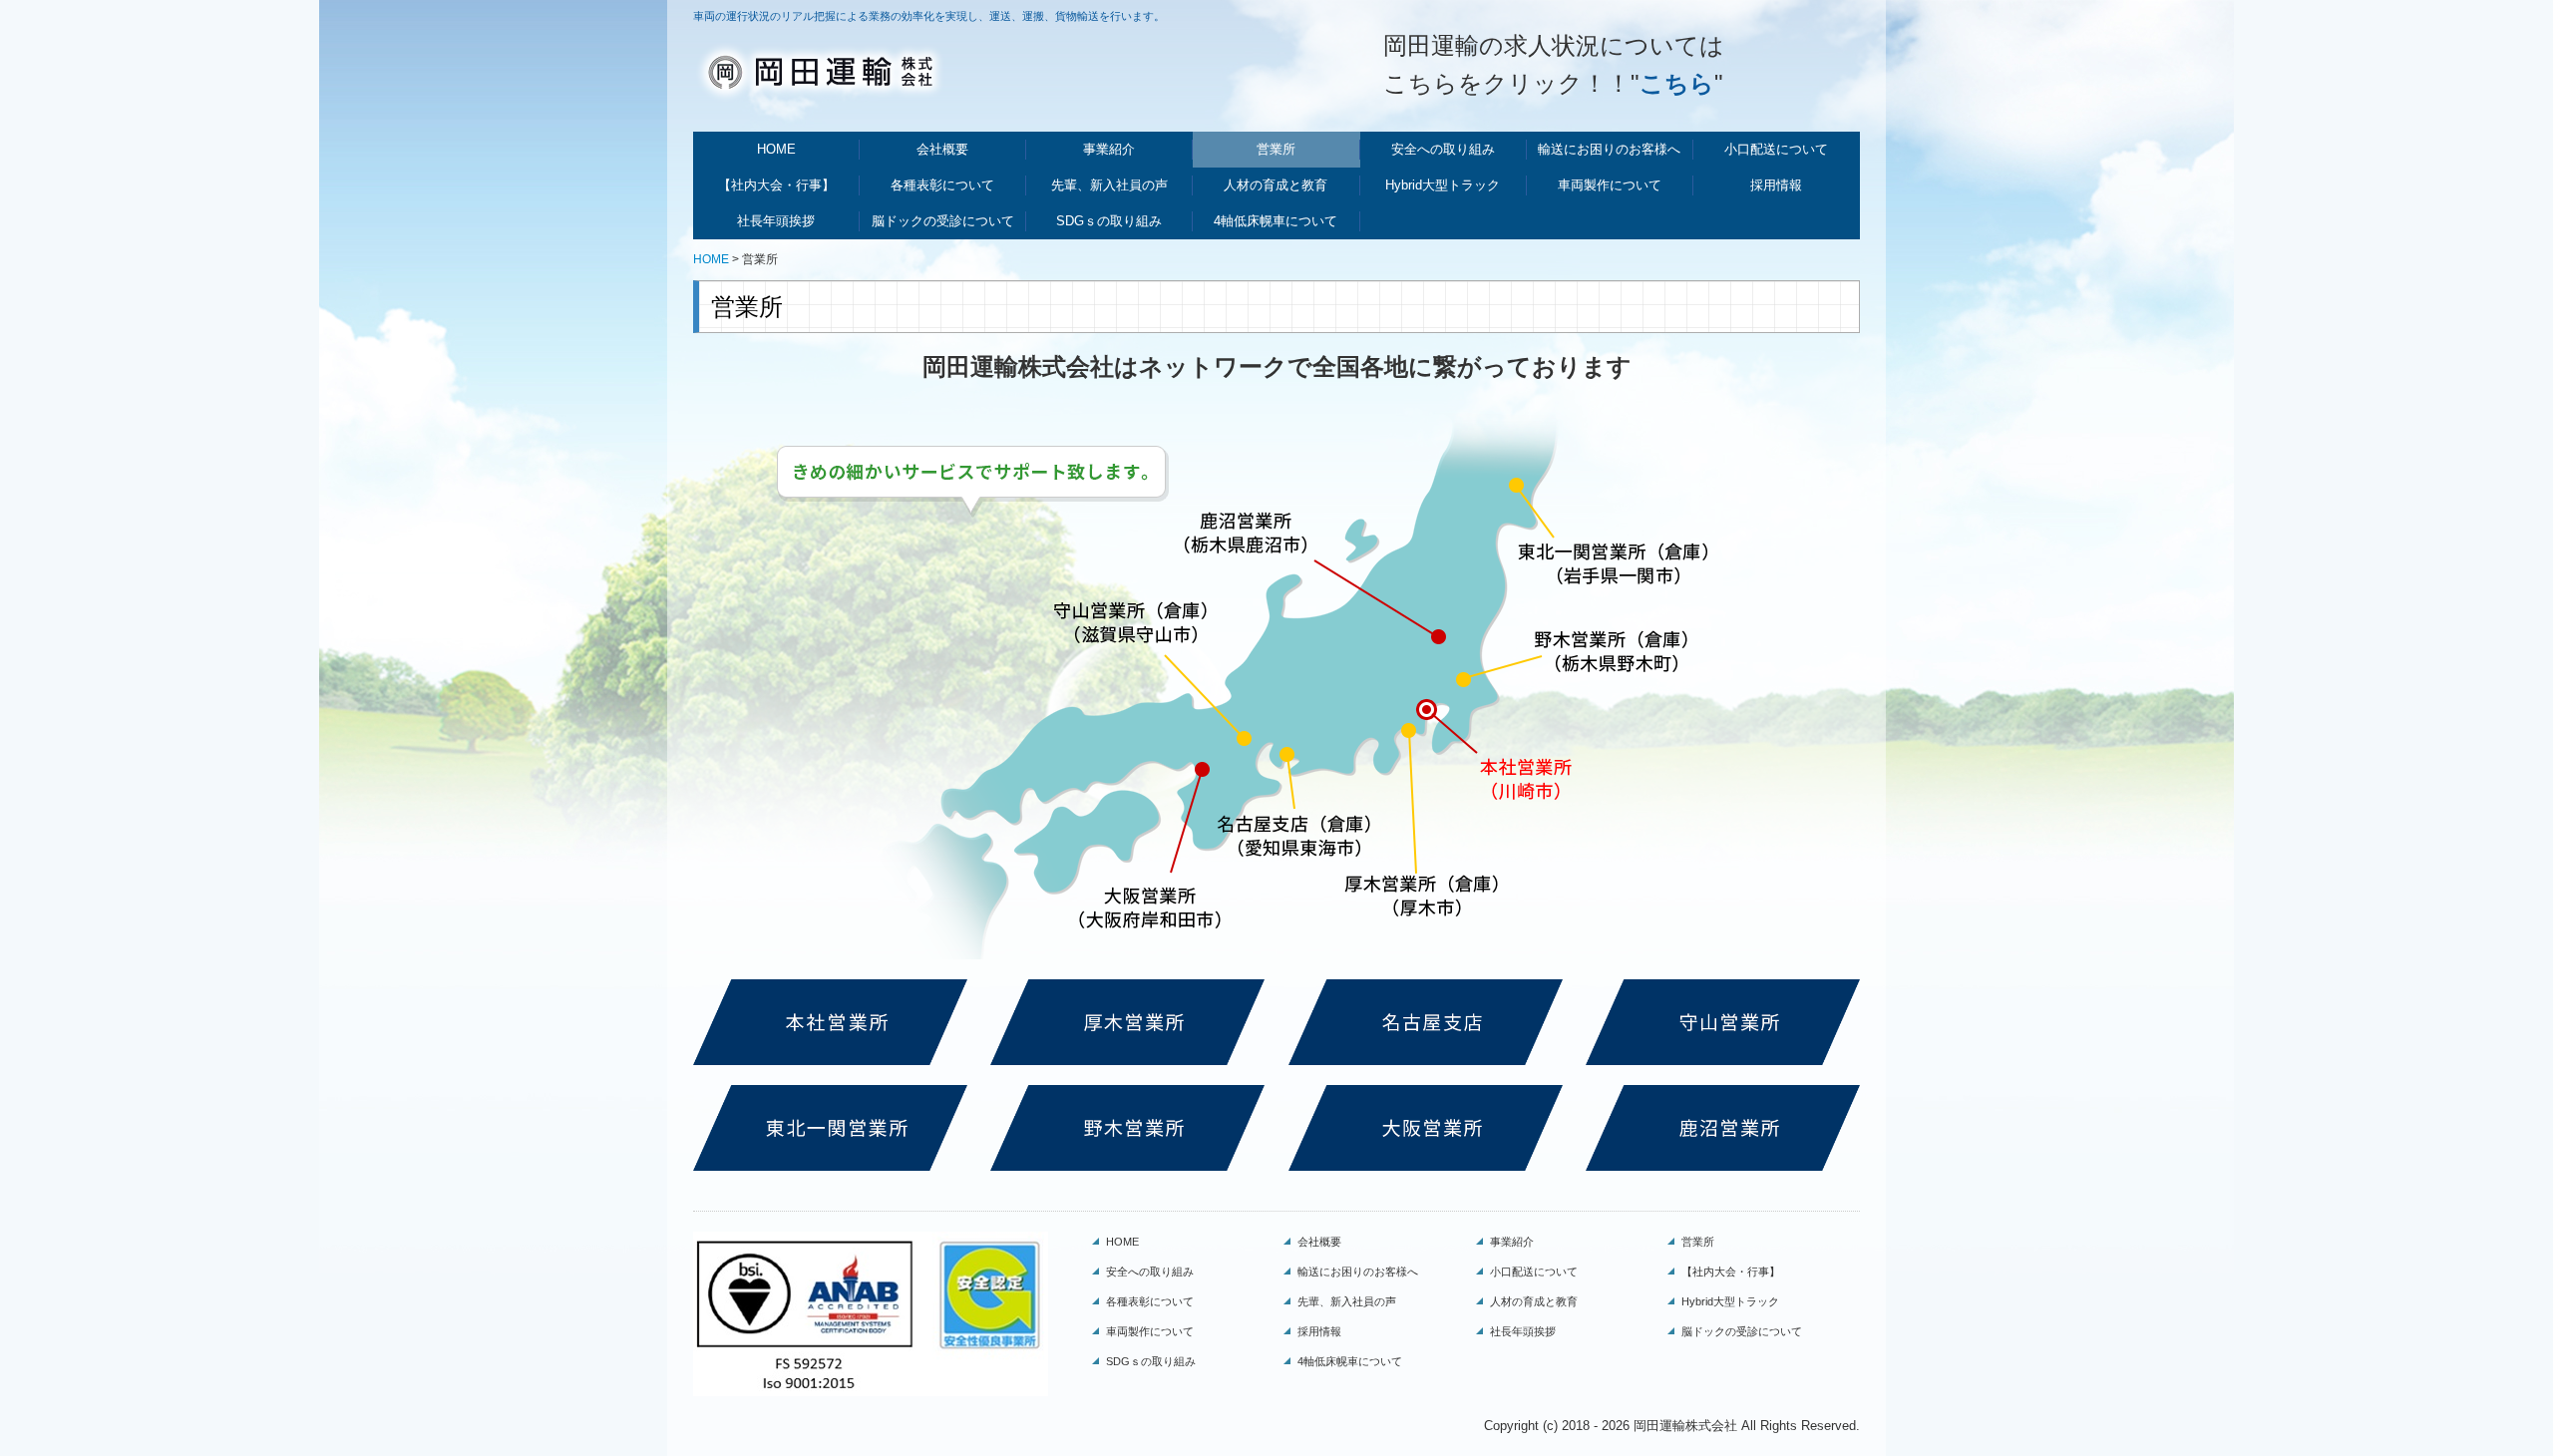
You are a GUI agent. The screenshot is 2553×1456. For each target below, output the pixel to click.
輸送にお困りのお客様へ (1609, 149)
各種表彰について (942, 185)
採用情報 (1776, 185)
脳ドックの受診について (943, 221)
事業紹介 (1109, 149)
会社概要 (942, 149)
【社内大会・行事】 (776, 185)
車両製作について (1610, 185)
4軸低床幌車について (1276, 221)
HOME (776, 149)
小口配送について (1776, 149)
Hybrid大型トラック (1443, 185)
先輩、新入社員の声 (1109, 185)
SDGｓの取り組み (1109, 221)
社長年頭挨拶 (776, 221)
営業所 (1276, 149)
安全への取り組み (1443, 149)
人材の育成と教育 (1276, 185)
